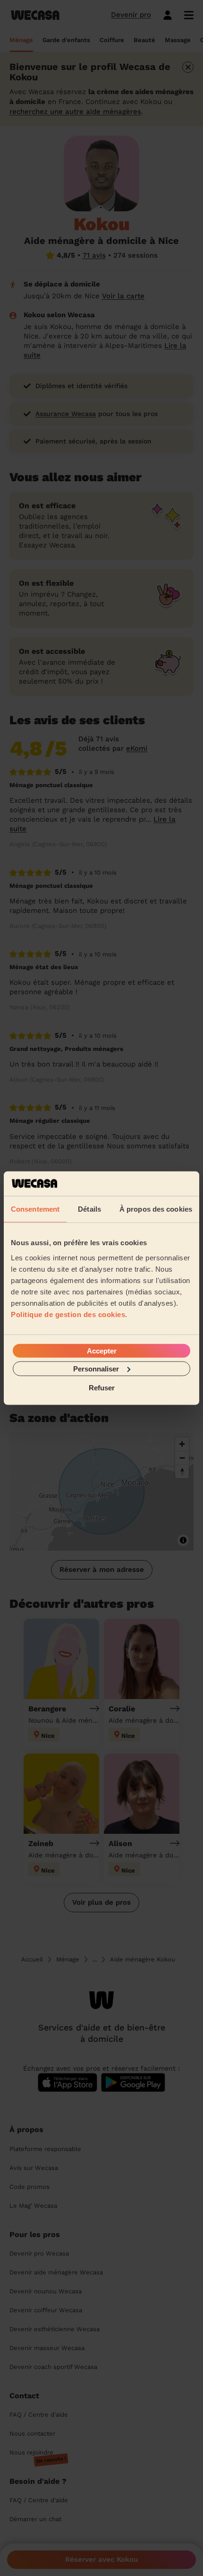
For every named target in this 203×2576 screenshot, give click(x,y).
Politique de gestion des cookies (68, 1314)
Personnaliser (96, 1368)
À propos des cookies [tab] (156, 1209)
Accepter (102, 1350)
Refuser (102, 1388)
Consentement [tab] (35, 1209)
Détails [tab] (89, 1209)
